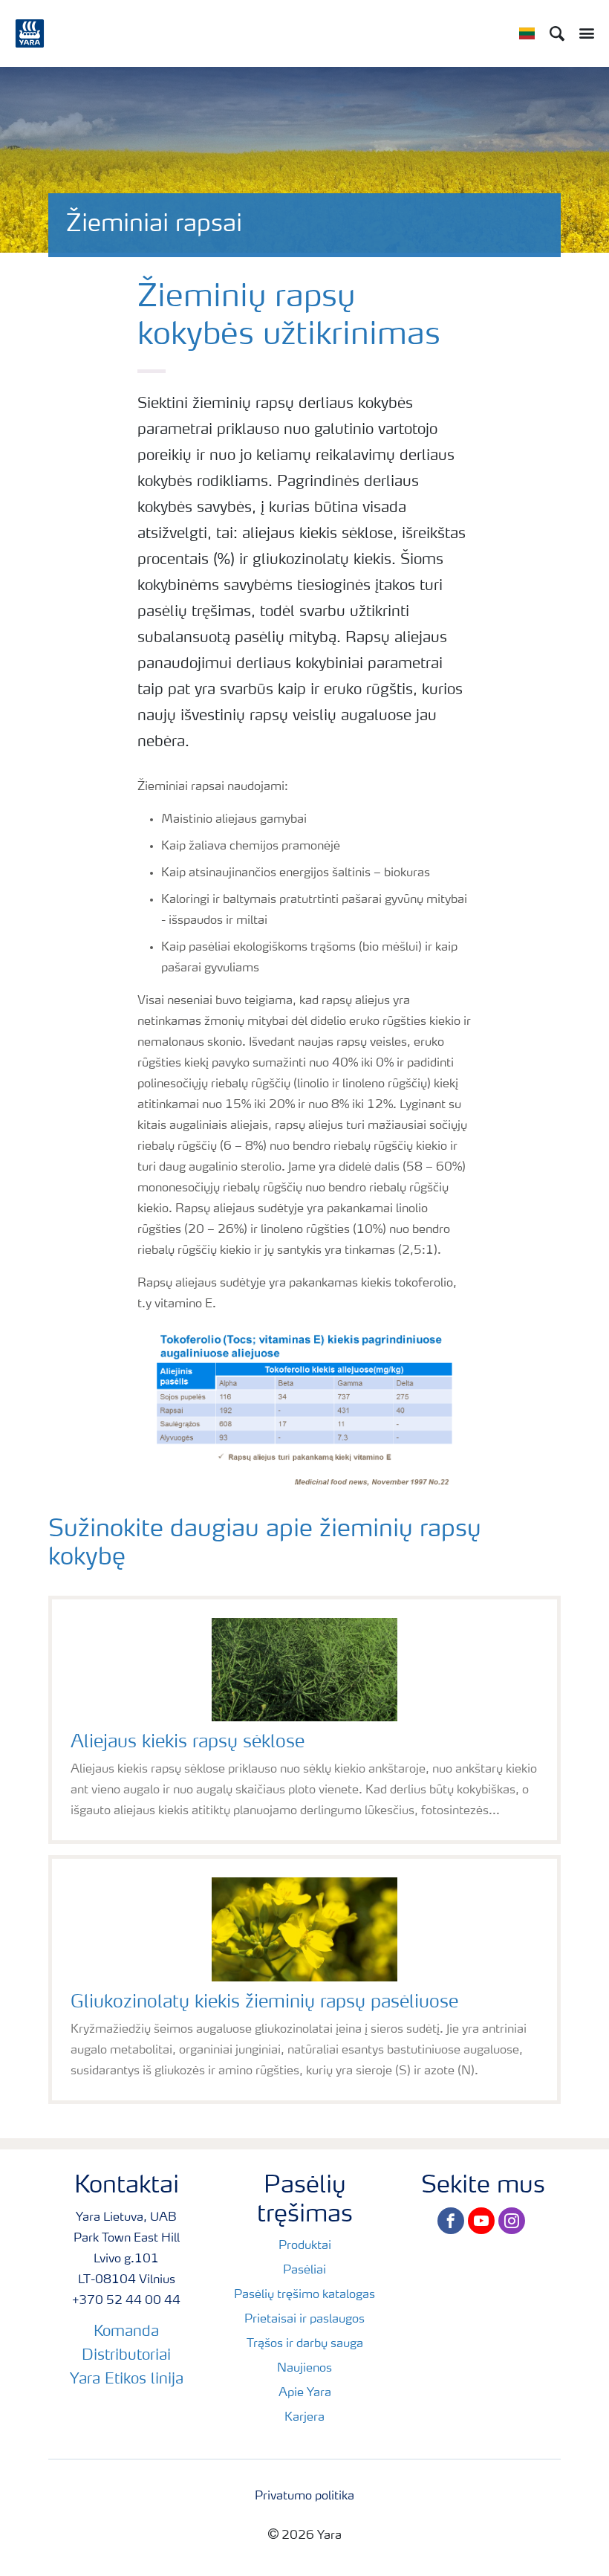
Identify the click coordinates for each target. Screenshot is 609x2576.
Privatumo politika (304, 2496)
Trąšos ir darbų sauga (305, 2344)
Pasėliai (304, 2271)
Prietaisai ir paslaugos (304, 2320)
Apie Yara (305, 2393)
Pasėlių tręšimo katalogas (304, 2295)
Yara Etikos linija (127, 2380)
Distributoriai (126, 2356)
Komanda (126, 2332)
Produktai (305, 2246)
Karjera (304, 2418)
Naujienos (304, 2369)
